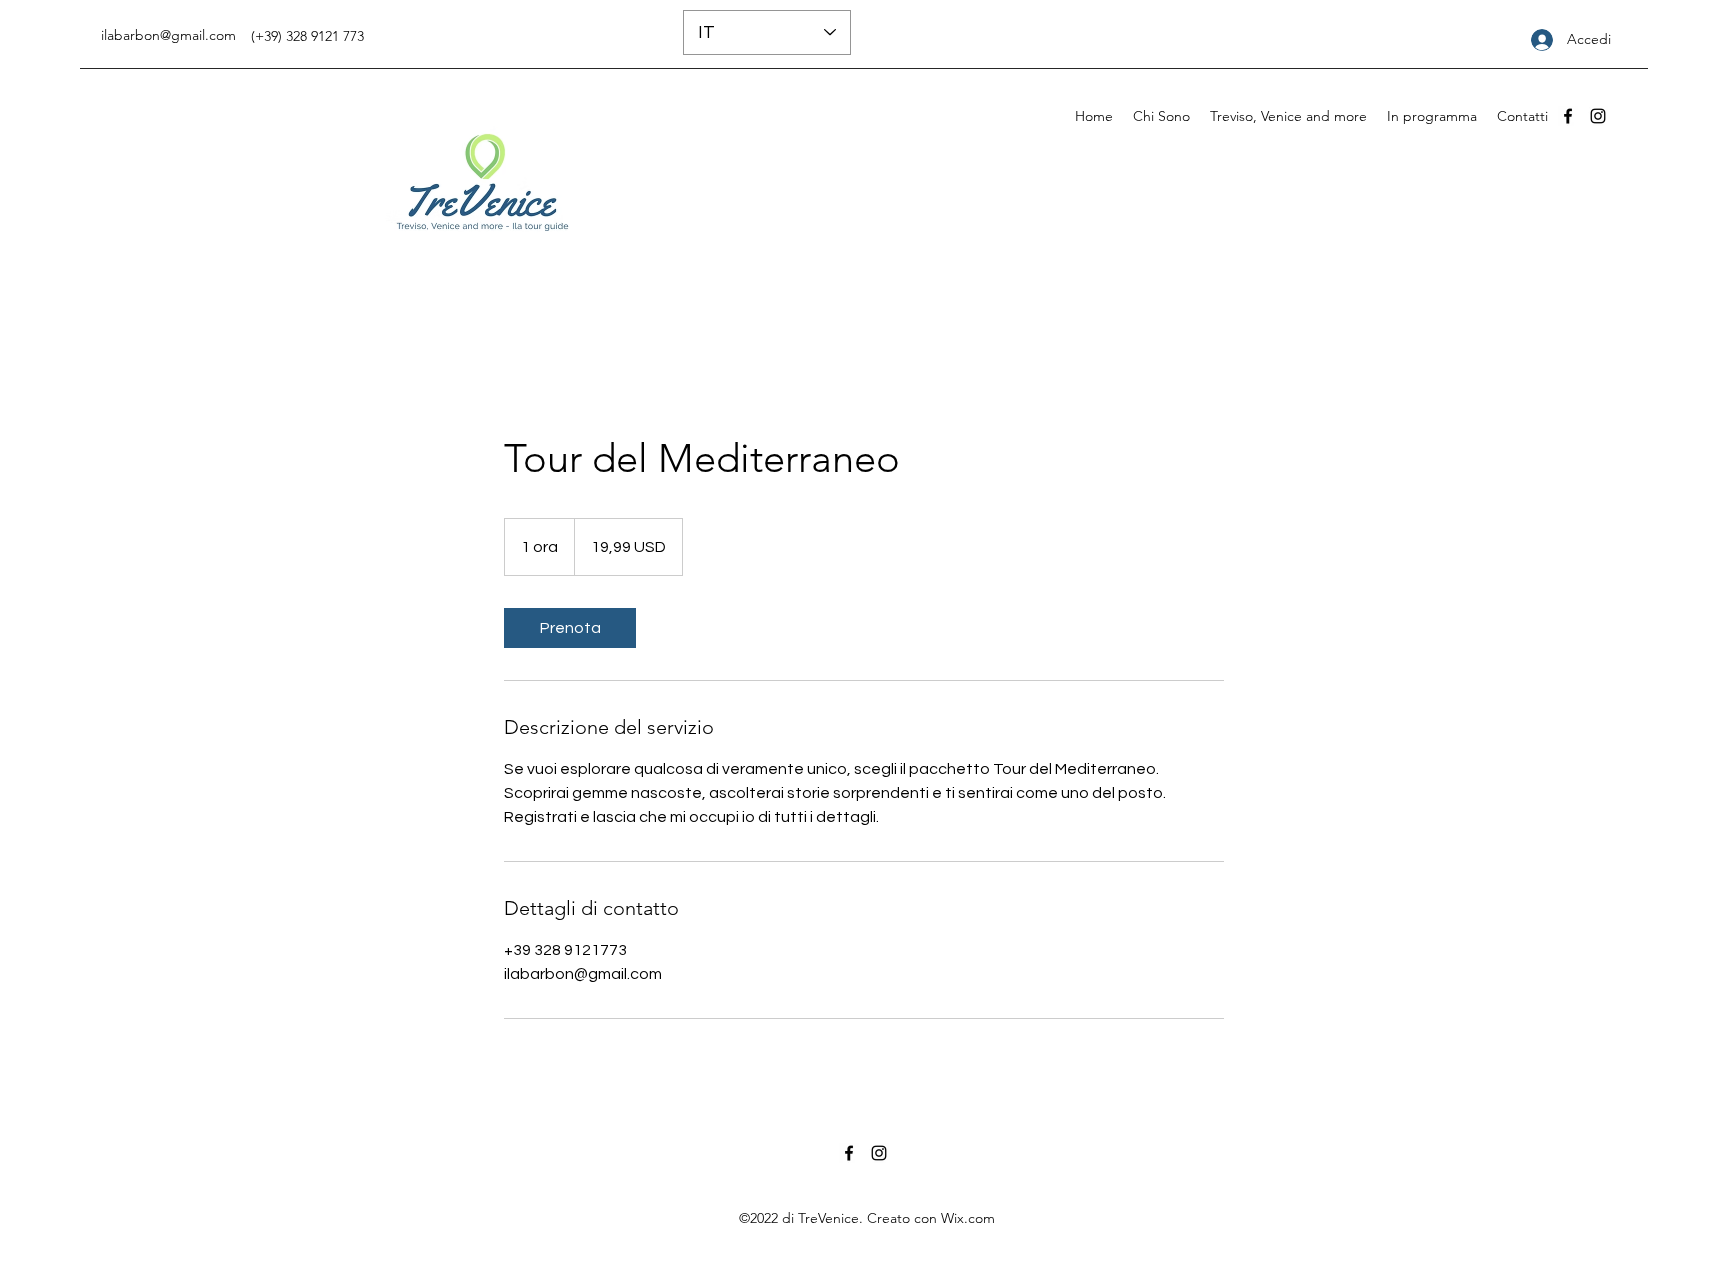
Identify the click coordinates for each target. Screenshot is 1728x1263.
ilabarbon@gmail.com (168, 35)
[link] (570, 628)
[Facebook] (1568, 116)
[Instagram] (1598, 116)
